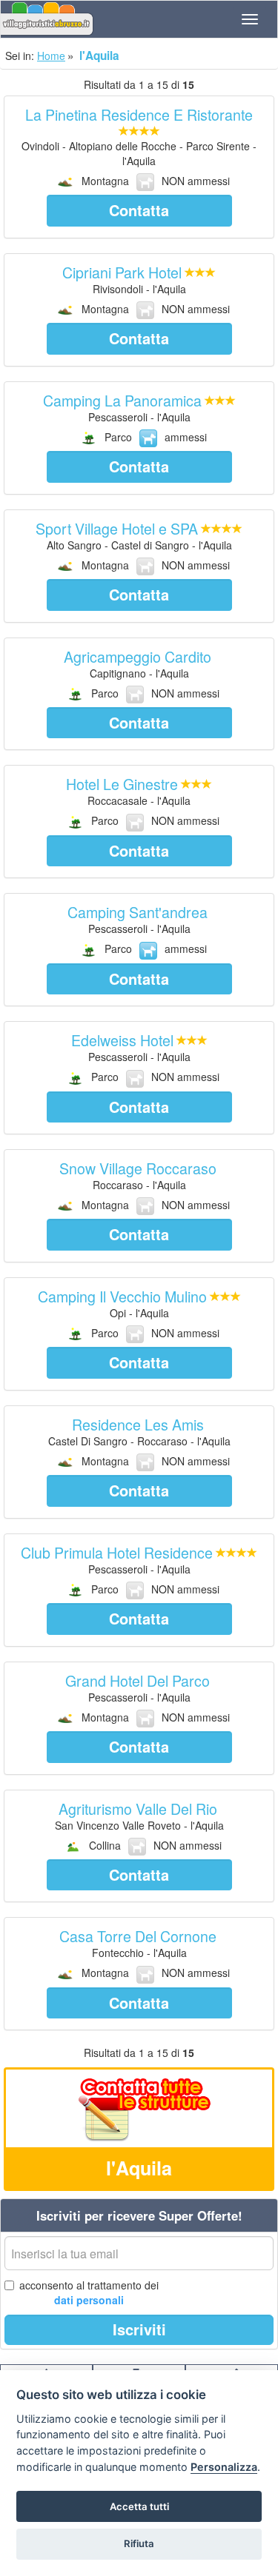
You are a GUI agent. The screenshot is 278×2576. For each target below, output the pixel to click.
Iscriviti (139, 2329)
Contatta (139, 210)
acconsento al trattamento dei (89, 2292)
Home (51, 56)
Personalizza (224, 2467)
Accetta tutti (139, 2506)
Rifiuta (139, 2543)
